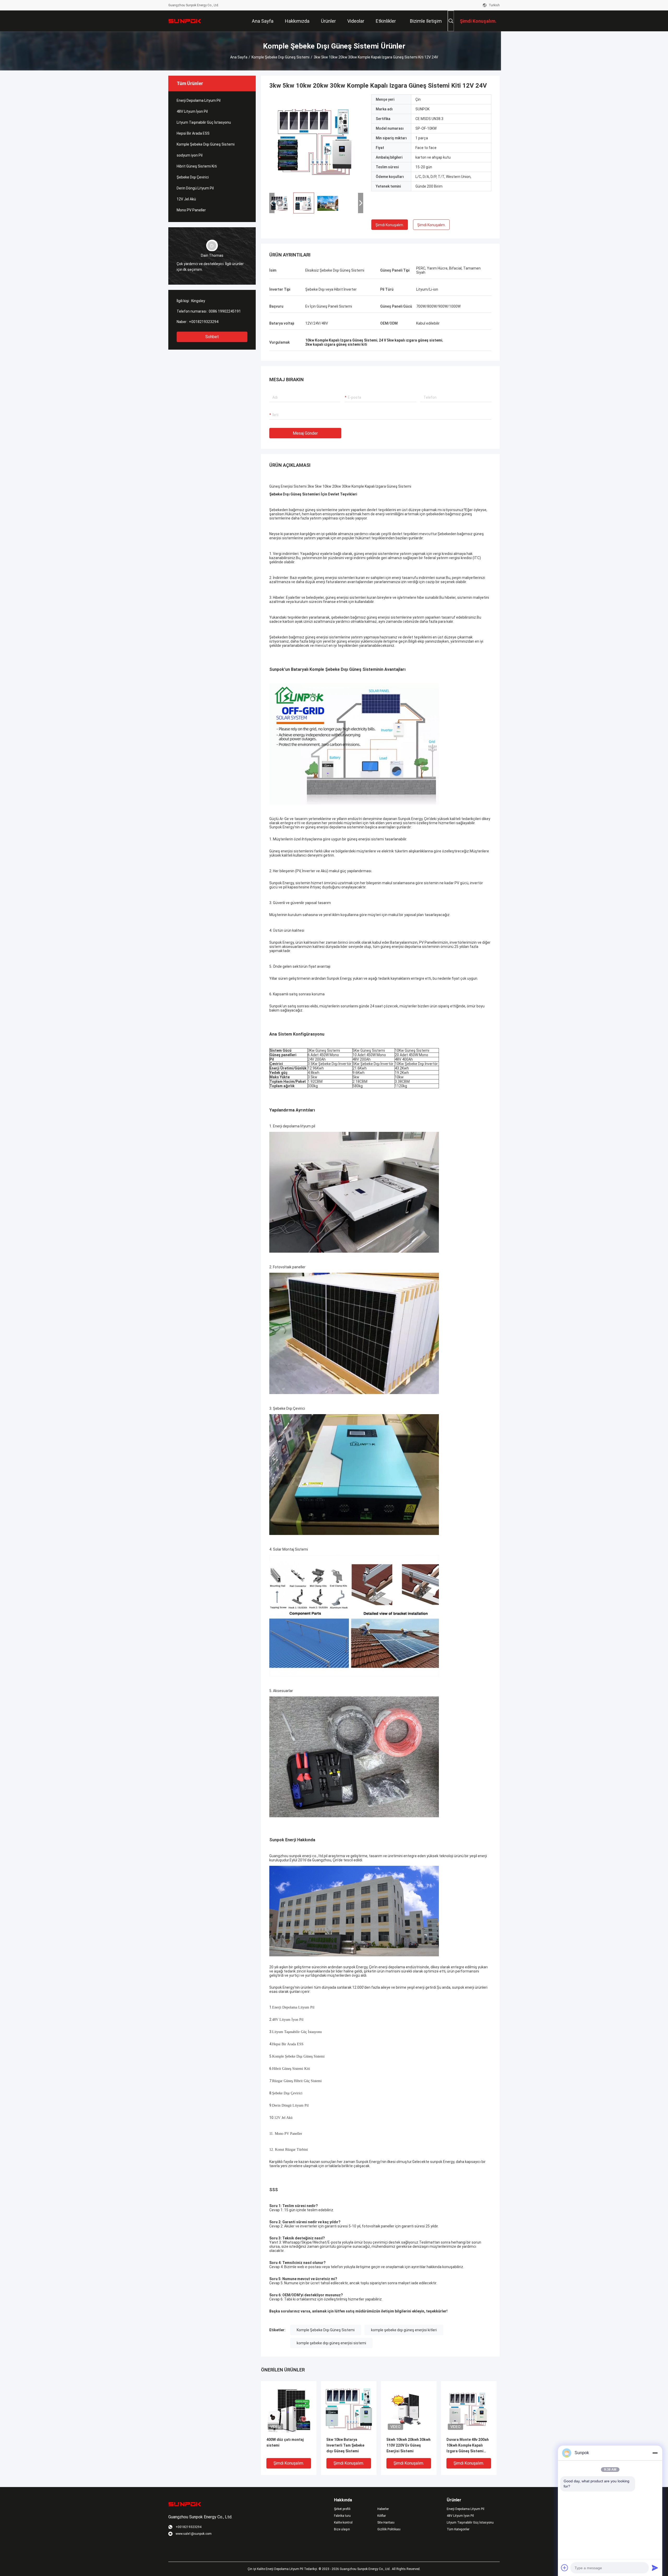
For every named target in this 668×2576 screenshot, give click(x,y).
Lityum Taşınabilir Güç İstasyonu (204, 122)
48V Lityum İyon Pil (192, 111)
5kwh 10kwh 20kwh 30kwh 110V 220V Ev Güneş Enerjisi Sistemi (408, 2445)
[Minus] (655, 2453)
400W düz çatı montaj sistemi (285, 2442)
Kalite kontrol (343, 2523)
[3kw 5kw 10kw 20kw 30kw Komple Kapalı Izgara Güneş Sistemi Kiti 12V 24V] (289, 2409)
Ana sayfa (239, 57)
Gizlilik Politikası (389, 2529)
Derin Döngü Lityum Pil (195, 188)
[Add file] (565, 2568)
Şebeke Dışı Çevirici (193, 177)
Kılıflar (382, 2516)
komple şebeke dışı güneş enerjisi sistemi (331, 2343)
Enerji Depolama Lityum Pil (199, 100)
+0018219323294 (204, 322)
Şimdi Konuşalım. (390, 225)
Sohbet (212, 337)
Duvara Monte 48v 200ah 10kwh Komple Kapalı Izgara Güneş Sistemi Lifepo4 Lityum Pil (468, 2446)
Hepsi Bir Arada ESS (193, 133)
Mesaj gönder (305, 433)
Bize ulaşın (342, 2529)
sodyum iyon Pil (190, 155)
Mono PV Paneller (191, 210)
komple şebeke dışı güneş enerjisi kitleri (404, 2330)
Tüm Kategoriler (458, 2529)
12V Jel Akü (186, 199)
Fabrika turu (342, 2516)
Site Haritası (386, 2523)
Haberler (383, 2509)
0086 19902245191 (225, 311)
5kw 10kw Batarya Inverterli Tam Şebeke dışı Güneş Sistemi (345, 2445)
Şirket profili (342, 2509)
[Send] (655, 2568)
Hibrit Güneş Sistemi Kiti (197, 166)
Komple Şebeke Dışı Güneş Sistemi (281, 57)
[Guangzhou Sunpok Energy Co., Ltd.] (185, 21)
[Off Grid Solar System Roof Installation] (316, 141)
